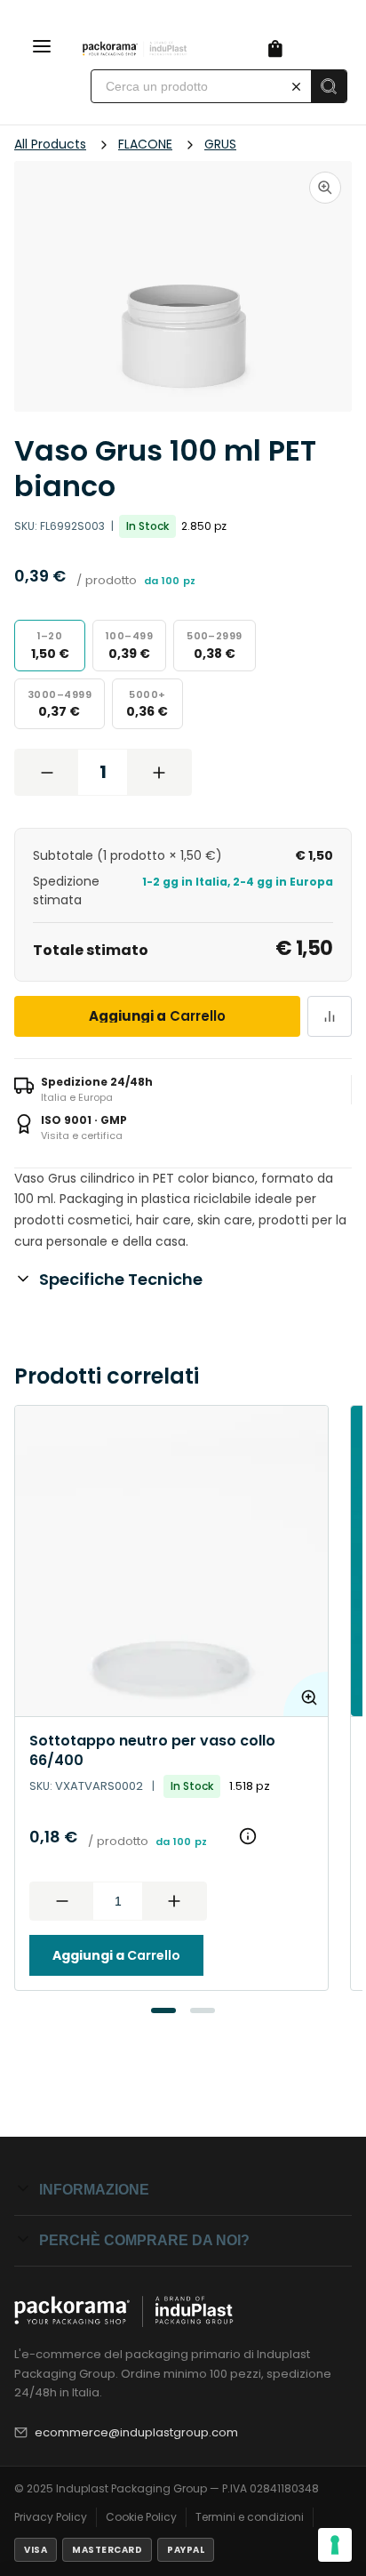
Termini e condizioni (250, 2517)
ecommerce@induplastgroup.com (136, 2432)
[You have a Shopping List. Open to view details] (275, 49)
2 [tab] (203, 2010)
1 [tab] (163, 2010)
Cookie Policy (141, 2517)
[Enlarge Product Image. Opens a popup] (306, 1694)
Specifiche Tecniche (121, 1279)
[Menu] (42, 49)
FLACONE (145, 144)
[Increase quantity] (159, 772)
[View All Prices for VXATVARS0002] (248, 1836)
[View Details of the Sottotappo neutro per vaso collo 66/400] (171, 1561)
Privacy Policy (51, 2517)
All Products (50, 144)
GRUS (220, 144)
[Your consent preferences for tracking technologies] (335, 2545)
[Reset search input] (296, 86)
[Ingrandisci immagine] (325, 188)
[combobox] (186, 86)
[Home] (139, 49)
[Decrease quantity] (47, 772)
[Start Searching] (329, 86)
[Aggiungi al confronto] (330, 1016)
